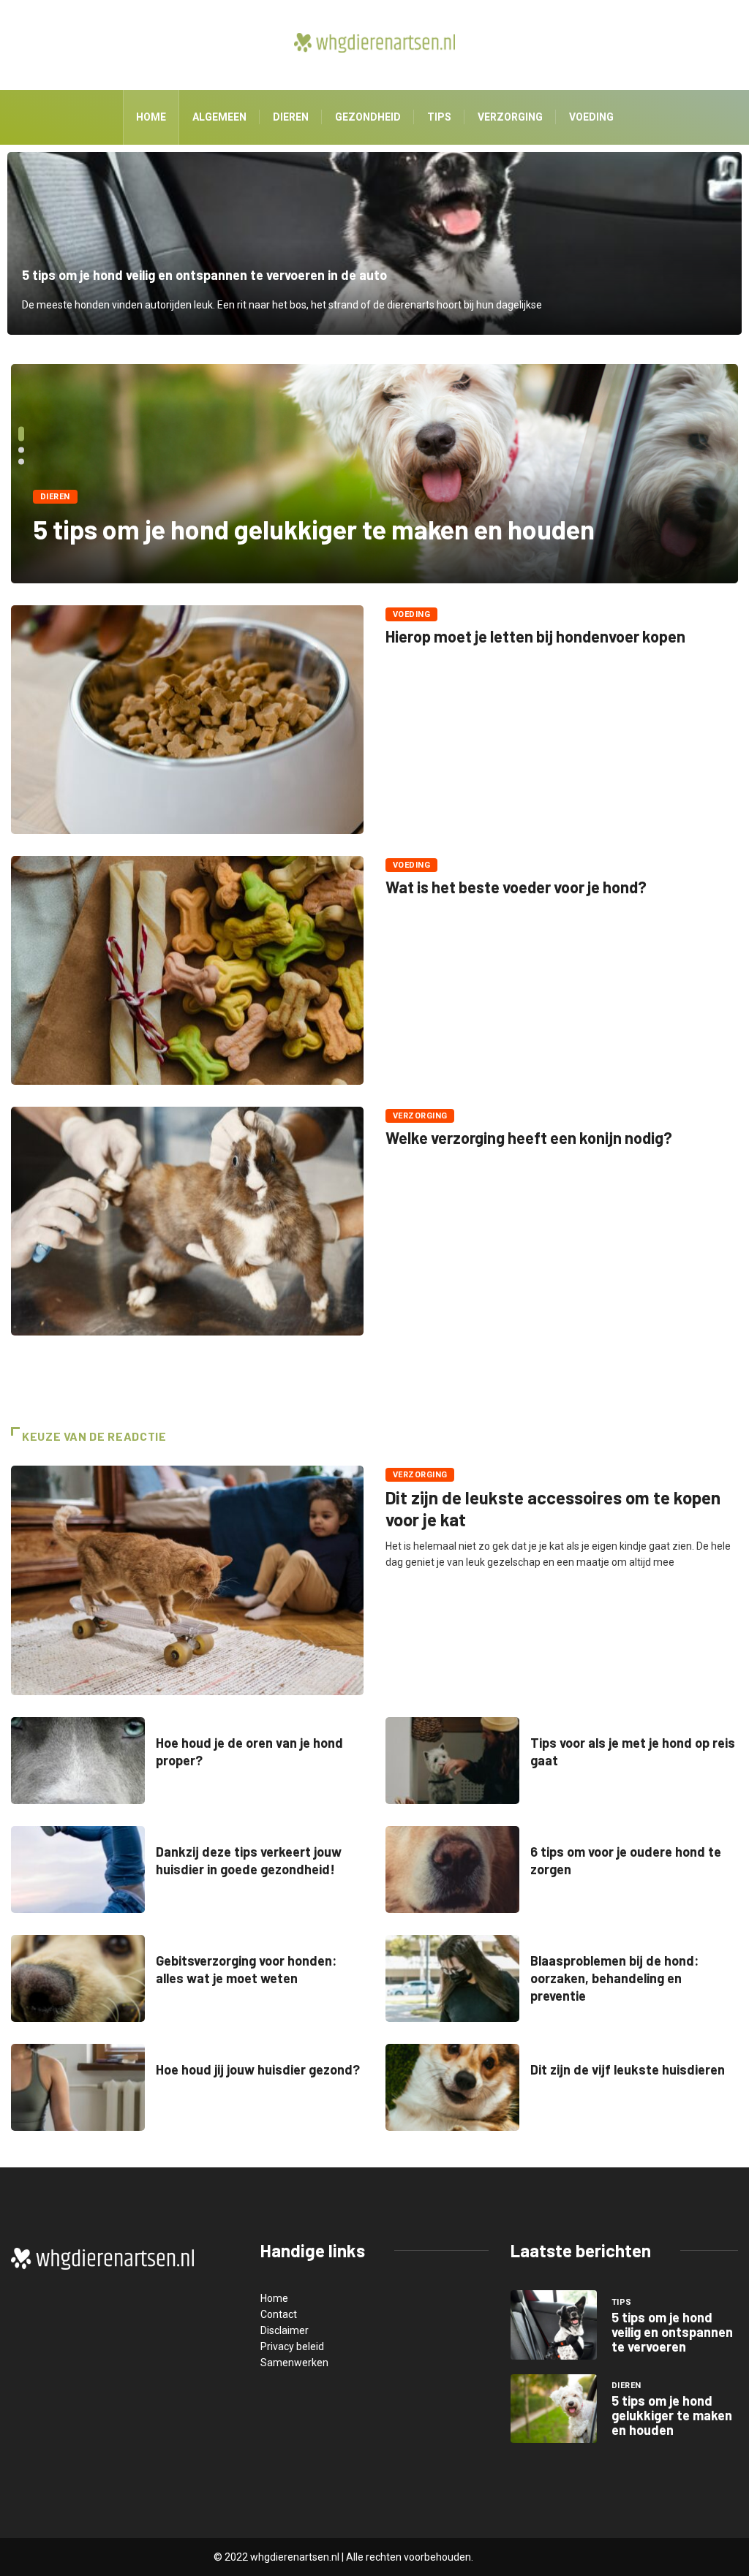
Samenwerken (294, 2363)
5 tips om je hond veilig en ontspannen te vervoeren (672, 2332)
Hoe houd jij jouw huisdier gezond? (258, 2069)
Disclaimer (285, 2330)
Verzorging (510, 117)
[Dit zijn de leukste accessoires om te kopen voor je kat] (187, 1580)
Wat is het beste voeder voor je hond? (516, 887)
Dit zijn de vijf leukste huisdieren (628, 2069)
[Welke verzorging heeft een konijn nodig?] (187, 1221)
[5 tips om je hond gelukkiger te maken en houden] (554, 2409)
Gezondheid (368, 117)
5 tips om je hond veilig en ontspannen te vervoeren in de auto (374, 243)
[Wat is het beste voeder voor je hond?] (187, 970)
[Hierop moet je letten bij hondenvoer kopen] (187, 720)
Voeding (591, 117)
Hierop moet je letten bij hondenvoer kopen (535, 636)
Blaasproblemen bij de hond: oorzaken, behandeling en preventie (614, 1978)
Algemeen (219, 117)
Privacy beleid (292, 2346)
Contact (279, 2314)
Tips (439, 117)
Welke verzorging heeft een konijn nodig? (529, 1137)
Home (151, 117)
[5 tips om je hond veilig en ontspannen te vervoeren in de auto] (554, 2325)
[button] (21, 433)
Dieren (291, 117)
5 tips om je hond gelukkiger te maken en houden (314, 529)
